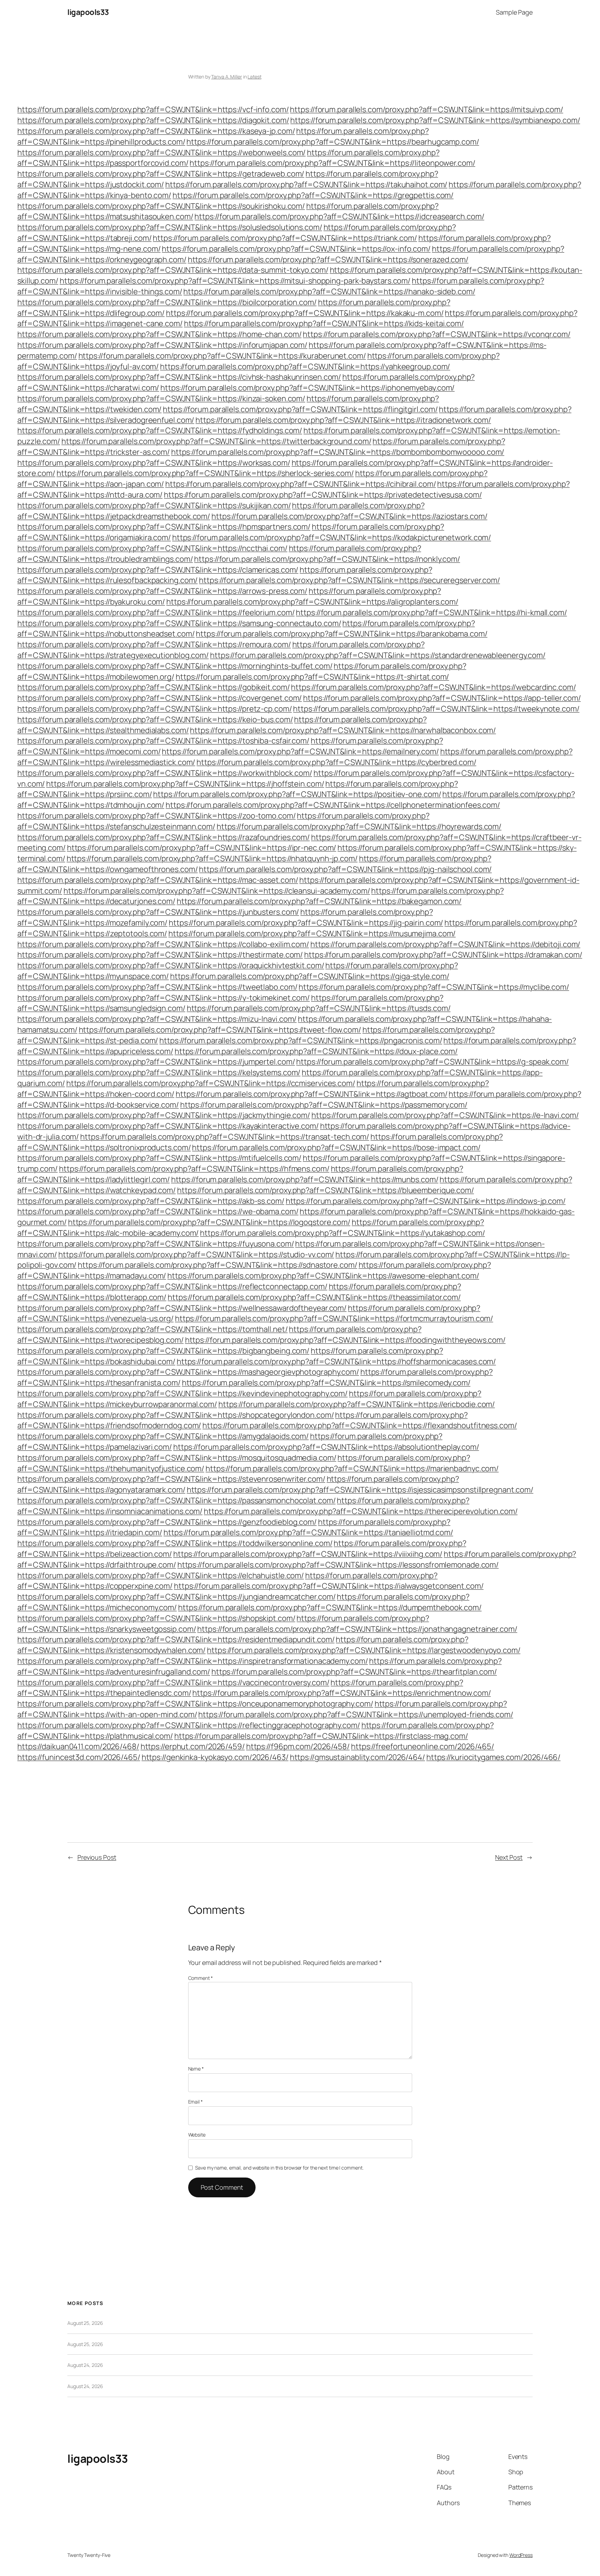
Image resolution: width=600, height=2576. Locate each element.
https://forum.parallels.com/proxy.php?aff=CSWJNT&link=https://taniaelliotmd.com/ (308, 1532)
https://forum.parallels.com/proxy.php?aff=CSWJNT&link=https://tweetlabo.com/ (157, 987)
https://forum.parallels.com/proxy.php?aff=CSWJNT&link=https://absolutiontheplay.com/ (326, 1447)
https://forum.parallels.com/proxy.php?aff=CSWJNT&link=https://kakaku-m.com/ (305, 313)
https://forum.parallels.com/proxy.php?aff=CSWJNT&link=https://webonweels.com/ (161, 153)
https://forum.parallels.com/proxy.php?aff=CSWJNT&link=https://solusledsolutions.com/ (170, 227)
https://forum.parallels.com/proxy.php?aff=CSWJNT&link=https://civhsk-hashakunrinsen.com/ (179, 377)
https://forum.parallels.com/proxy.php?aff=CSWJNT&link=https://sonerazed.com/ (328, 260)
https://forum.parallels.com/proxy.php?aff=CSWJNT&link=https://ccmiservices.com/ (211, 1083)
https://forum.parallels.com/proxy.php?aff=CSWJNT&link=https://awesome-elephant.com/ (323, 1276)
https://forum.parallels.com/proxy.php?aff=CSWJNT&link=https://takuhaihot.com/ (306, 184)
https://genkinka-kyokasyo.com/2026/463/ (215, 1757)
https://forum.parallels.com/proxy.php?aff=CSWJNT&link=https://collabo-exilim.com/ (163, 944)
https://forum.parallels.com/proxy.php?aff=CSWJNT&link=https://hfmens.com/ (194, 1169)
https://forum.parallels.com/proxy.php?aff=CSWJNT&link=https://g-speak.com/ (432, 1062)
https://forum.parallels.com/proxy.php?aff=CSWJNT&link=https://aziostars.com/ (349, 516)
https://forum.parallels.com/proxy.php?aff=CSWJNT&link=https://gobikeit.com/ (154, 687)
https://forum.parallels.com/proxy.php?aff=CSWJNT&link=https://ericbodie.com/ (357, 1404)
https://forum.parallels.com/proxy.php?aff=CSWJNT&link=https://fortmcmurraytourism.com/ (334, 1318)
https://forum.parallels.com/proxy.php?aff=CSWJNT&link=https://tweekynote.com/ (436, 709)
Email (195, 2102)
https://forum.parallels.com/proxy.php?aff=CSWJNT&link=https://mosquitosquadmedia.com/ (177, 1458)
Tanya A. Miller (227, 77)
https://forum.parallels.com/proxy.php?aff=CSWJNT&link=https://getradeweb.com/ (161, 174)
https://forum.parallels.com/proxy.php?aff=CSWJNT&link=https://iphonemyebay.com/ (307, 388)
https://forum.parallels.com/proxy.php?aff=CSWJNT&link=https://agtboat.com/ (312, 1094)
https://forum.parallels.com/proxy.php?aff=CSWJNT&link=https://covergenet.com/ (160, 698)
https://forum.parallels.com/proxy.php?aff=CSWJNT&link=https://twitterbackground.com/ (216, 441)
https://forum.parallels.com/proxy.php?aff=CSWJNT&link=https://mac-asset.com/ (158, 880)
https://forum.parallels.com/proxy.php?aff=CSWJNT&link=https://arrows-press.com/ (162, 591)
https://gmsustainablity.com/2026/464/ (357, 1757)
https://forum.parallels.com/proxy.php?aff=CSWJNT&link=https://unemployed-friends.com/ (356, 1714)
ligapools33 (88, 12)
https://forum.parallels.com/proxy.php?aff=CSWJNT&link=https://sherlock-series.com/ (205, 473)
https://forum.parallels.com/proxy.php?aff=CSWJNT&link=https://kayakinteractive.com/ (168, 1126)
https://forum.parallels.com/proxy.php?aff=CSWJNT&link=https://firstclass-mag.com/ (321, 1736)
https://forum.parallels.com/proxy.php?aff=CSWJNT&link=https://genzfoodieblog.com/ (167, 1522)
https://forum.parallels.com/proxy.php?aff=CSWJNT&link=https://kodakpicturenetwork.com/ (332, 537)
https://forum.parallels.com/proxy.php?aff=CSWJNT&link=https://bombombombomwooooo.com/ (338, 452)
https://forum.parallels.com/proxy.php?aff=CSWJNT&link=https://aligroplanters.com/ (312, 602)
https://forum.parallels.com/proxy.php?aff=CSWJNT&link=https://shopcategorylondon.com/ (176, 1415)
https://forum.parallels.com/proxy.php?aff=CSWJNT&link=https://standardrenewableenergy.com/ (378, 655)
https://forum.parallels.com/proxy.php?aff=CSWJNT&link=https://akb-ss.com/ (151, 1201)
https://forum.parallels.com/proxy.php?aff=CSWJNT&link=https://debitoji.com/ (445, 944)
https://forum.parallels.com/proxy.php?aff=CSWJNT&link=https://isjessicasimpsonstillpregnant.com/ (360, 1490)
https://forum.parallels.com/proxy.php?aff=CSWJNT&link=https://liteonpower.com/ (332, 163)
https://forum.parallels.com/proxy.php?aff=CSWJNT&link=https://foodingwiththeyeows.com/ (345, 1340)
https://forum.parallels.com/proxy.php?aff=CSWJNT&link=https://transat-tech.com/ (225, 1137)
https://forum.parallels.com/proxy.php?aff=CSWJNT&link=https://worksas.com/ (154, 463)
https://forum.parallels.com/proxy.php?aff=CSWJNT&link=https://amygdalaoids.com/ (163, 1436)
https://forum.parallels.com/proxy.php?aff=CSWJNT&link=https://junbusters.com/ (158, 912)
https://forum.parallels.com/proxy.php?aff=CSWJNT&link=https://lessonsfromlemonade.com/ (338, 1565)
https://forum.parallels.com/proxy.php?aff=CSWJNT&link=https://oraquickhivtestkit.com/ (171, 965)
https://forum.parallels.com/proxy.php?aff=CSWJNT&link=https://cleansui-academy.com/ (217, 891)
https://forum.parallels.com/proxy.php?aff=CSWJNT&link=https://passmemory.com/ (324, 1105)
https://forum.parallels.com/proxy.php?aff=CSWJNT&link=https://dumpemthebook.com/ (330, 1607)
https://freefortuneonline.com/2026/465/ (423, 1746)
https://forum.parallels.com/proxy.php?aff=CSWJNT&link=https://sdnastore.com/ (217, 1265)
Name (196, 2069)
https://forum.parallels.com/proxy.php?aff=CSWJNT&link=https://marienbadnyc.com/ (352, 1468)
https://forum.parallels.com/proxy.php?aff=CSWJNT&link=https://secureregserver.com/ (349, 580)
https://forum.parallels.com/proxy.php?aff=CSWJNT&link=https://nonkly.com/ (327, 559)
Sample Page (514, 12)
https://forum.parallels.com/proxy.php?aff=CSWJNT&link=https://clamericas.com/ (158, 570)
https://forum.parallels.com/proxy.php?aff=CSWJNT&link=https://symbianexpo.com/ (435, 120)
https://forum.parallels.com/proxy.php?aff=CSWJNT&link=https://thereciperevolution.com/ (361, 1511)
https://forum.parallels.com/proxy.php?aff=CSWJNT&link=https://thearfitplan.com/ (354, 1672)
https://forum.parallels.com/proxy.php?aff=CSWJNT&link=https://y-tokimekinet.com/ (164, 998)
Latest (254, 77)
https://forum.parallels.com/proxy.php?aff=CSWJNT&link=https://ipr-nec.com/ (202, 848)
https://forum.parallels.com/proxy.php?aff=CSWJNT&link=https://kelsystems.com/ (159, 1072)
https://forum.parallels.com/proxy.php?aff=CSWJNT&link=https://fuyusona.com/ (156, 1244)
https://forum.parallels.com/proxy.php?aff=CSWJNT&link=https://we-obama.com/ (158, 1211)
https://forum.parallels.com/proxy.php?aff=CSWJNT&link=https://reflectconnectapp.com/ (172, 1286)
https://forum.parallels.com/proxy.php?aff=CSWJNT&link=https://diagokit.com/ (153, 120)
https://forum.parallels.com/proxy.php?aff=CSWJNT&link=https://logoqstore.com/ (209, 1222)
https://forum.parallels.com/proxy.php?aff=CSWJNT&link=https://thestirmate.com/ (160, 955)
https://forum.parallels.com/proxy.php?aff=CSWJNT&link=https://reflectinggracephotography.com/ (189, 1725)
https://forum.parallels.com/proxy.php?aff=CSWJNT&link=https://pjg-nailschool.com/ (345, 869)
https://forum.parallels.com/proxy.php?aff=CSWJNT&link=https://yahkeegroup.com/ (305, 367)
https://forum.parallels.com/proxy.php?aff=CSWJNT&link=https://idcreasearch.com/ (339, 216)
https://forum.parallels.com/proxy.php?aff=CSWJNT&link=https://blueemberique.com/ (326, 1190)
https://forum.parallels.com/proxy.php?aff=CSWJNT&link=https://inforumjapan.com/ (162, 345)
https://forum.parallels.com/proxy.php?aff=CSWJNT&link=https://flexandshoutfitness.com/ (360, 1425)
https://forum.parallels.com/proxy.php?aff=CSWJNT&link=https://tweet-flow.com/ (220, 1030)
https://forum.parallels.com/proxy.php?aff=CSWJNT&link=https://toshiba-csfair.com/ (163, 741)
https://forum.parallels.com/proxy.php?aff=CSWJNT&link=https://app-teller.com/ (442, 698)
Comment (201, 1978)
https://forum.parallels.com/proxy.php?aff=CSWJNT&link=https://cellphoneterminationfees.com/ (333, 805)
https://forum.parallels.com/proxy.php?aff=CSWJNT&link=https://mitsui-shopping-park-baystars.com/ (235, 281)
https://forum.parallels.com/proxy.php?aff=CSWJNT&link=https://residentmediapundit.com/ (176, 1639)
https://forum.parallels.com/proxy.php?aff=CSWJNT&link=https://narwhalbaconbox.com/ (343, 730)
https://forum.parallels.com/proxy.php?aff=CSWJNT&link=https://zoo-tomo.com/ (157, 816)
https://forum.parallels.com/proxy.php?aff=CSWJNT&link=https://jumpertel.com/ (156, 1062)
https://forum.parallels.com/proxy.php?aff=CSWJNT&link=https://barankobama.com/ (341, 634)
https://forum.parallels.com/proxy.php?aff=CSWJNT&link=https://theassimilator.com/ (314, 1297)
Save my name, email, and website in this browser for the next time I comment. (279, 2168)
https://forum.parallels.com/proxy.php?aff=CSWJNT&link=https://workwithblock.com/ (165, 773)
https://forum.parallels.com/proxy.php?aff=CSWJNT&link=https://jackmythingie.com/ (164, 1115)
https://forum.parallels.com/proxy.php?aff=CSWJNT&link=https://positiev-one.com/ (297, 794)
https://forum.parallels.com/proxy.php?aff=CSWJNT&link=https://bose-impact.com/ (336, 1147)
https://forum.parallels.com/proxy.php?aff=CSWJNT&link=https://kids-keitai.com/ (324, 323)
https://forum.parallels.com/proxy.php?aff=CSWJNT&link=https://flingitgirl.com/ (300, 409)
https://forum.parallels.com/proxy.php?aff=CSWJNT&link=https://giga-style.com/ (310, 976)
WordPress (521, 2555)
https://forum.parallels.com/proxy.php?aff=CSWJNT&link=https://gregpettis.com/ (313, 195)
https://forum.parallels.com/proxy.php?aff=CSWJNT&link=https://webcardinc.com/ (433, 687)
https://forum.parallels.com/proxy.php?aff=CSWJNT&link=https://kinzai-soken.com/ (161, 398)
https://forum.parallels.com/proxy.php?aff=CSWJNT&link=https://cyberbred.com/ (336, 762)
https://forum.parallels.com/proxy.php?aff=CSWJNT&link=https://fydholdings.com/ (160, 430)
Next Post (509, 1857)
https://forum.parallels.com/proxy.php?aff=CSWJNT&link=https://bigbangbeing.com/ (163, 1351)
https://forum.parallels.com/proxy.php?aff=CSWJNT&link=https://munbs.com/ (305, 1179)
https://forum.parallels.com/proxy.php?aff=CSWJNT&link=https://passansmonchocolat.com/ (177, 1500)
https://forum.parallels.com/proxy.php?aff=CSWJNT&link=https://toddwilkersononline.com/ (175, 1543)
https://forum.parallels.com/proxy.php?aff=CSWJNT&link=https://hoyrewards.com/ (359, 826)
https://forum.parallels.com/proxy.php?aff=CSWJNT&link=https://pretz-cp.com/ (155, 709)
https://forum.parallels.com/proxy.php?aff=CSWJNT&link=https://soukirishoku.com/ (161, 206)
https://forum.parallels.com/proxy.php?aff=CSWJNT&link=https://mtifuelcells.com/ (159, 1158)
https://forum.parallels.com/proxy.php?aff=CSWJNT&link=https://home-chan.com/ (159, 334)
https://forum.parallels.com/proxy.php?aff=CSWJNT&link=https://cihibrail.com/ (301, 484)
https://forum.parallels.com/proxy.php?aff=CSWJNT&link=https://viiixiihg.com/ (308, 1554)
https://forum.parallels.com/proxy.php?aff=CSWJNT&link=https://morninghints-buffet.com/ (175, 666)
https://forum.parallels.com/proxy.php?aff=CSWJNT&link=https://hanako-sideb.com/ (329, 291)
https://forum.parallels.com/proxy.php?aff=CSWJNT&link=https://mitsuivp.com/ (427, 109)
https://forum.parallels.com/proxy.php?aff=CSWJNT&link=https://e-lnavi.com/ (445, 1115)
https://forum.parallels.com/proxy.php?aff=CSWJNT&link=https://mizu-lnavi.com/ (157, 1019)
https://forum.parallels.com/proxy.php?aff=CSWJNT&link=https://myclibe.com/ (434, 987)
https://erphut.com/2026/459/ (193, 1746)
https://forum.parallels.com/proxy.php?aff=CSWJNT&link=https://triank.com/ (285, 238)
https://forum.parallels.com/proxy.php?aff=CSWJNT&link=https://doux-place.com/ (316, 1051)
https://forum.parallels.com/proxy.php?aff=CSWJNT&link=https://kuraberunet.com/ (222, 356)
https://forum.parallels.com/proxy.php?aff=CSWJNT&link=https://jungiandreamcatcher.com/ (176, 1597)
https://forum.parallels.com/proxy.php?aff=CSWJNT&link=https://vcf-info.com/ (153, 109)
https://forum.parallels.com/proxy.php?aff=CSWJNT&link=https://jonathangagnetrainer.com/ (357, 1629)
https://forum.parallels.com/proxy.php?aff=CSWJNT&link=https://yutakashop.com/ (342, 1233)
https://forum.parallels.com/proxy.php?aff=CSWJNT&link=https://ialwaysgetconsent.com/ (329, 1586)
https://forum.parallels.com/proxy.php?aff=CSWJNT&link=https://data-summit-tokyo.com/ (173, 270)
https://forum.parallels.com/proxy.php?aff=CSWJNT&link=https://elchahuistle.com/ (161, 1575)
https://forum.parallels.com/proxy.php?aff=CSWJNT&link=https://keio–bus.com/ (155, 719)
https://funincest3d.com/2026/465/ (79, 1757)
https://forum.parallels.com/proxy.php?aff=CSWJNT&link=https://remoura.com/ (154, 644)
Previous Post (97, 1857)
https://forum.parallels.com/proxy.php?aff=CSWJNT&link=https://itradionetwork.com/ (343, 420)
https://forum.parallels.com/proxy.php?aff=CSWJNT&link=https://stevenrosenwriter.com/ (171, 1479)
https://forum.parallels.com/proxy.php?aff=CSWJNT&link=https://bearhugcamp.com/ (333, 142)
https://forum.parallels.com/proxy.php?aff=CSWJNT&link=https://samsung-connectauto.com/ (179, 623)
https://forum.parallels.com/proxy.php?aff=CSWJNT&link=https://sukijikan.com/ (154, 505)
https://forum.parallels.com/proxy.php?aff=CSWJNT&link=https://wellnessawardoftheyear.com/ (182, 1308)
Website (197, 2135)
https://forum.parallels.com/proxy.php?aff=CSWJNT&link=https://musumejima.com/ (312, 933)
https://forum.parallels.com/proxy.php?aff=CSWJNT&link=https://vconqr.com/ (437, 334)
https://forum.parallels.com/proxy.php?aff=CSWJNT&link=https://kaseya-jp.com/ (156, 131)
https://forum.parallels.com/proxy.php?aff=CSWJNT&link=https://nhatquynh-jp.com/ (212, 858)
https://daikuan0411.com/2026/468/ (78, 1746)
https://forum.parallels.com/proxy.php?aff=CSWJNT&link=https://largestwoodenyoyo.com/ (364, 1650)
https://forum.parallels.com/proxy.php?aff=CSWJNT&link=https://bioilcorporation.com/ (167, 302)
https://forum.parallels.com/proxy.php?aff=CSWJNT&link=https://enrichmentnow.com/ (341, 1693)
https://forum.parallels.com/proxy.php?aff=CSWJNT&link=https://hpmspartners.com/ (164, 527)
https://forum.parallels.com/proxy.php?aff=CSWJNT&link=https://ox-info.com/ (296, 249)
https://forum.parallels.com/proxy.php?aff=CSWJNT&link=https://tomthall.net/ (153, 1329)
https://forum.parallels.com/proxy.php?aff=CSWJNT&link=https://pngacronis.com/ (301, 1040)
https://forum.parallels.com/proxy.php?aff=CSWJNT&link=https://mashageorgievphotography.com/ (188, 1372)
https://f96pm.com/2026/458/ (298, 1746)
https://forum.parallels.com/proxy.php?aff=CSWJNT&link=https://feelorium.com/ (156, 612)
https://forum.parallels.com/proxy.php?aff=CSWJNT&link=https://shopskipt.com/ (156, 1618)
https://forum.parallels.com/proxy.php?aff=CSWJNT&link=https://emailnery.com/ (300, 751)
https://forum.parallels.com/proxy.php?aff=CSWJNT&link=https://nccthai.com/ (152, 548)
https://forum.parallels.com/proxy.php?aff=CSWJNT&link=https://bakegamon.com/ (319, 901)
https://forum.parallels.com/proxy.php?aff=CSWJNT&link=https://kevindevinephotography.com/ (182, 1393)
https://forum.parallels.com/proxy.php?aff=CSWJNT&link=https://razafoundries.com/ (164, 837)
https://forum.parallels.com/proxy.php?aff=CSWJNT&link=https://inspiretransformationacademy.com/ (193, 1661)
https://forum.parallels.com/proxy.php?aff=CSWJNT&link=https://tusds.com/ (319, 1008)
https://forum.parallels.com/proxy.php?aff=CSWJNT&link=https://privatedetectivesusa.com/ (323, 495)
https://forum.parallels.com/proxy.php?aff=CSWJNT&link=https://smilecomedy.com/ (326, 1383)
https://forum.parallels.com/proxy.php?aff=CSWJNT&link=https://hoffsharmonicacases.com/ (336, 1361)
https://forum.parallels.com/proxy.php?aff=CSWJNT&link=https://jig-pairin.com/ (306, 923)
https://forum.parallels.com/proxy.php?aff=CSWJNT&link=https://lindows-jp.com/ (426, 1201)
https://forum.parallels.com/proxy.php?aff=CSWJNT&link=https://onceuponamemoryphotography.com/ (195, 1704)
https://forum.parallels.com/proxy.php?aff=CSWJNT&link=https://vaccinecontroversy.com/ (173, 1682)
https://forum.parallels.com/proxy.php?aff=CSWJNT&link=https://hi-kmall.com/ (431, 612)
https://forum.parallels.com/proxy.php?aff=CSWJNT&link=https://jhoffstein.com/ (185, 784)
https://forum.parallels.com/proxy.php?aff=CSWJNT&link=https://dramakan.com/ (443, 955)
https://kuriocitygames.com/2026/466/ (493, 1757)
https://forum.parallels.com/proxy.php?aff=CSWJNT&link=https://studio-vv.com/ (196, 1254)
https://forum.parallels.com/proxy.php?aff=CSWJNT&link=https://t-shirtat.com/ (312, 677)
